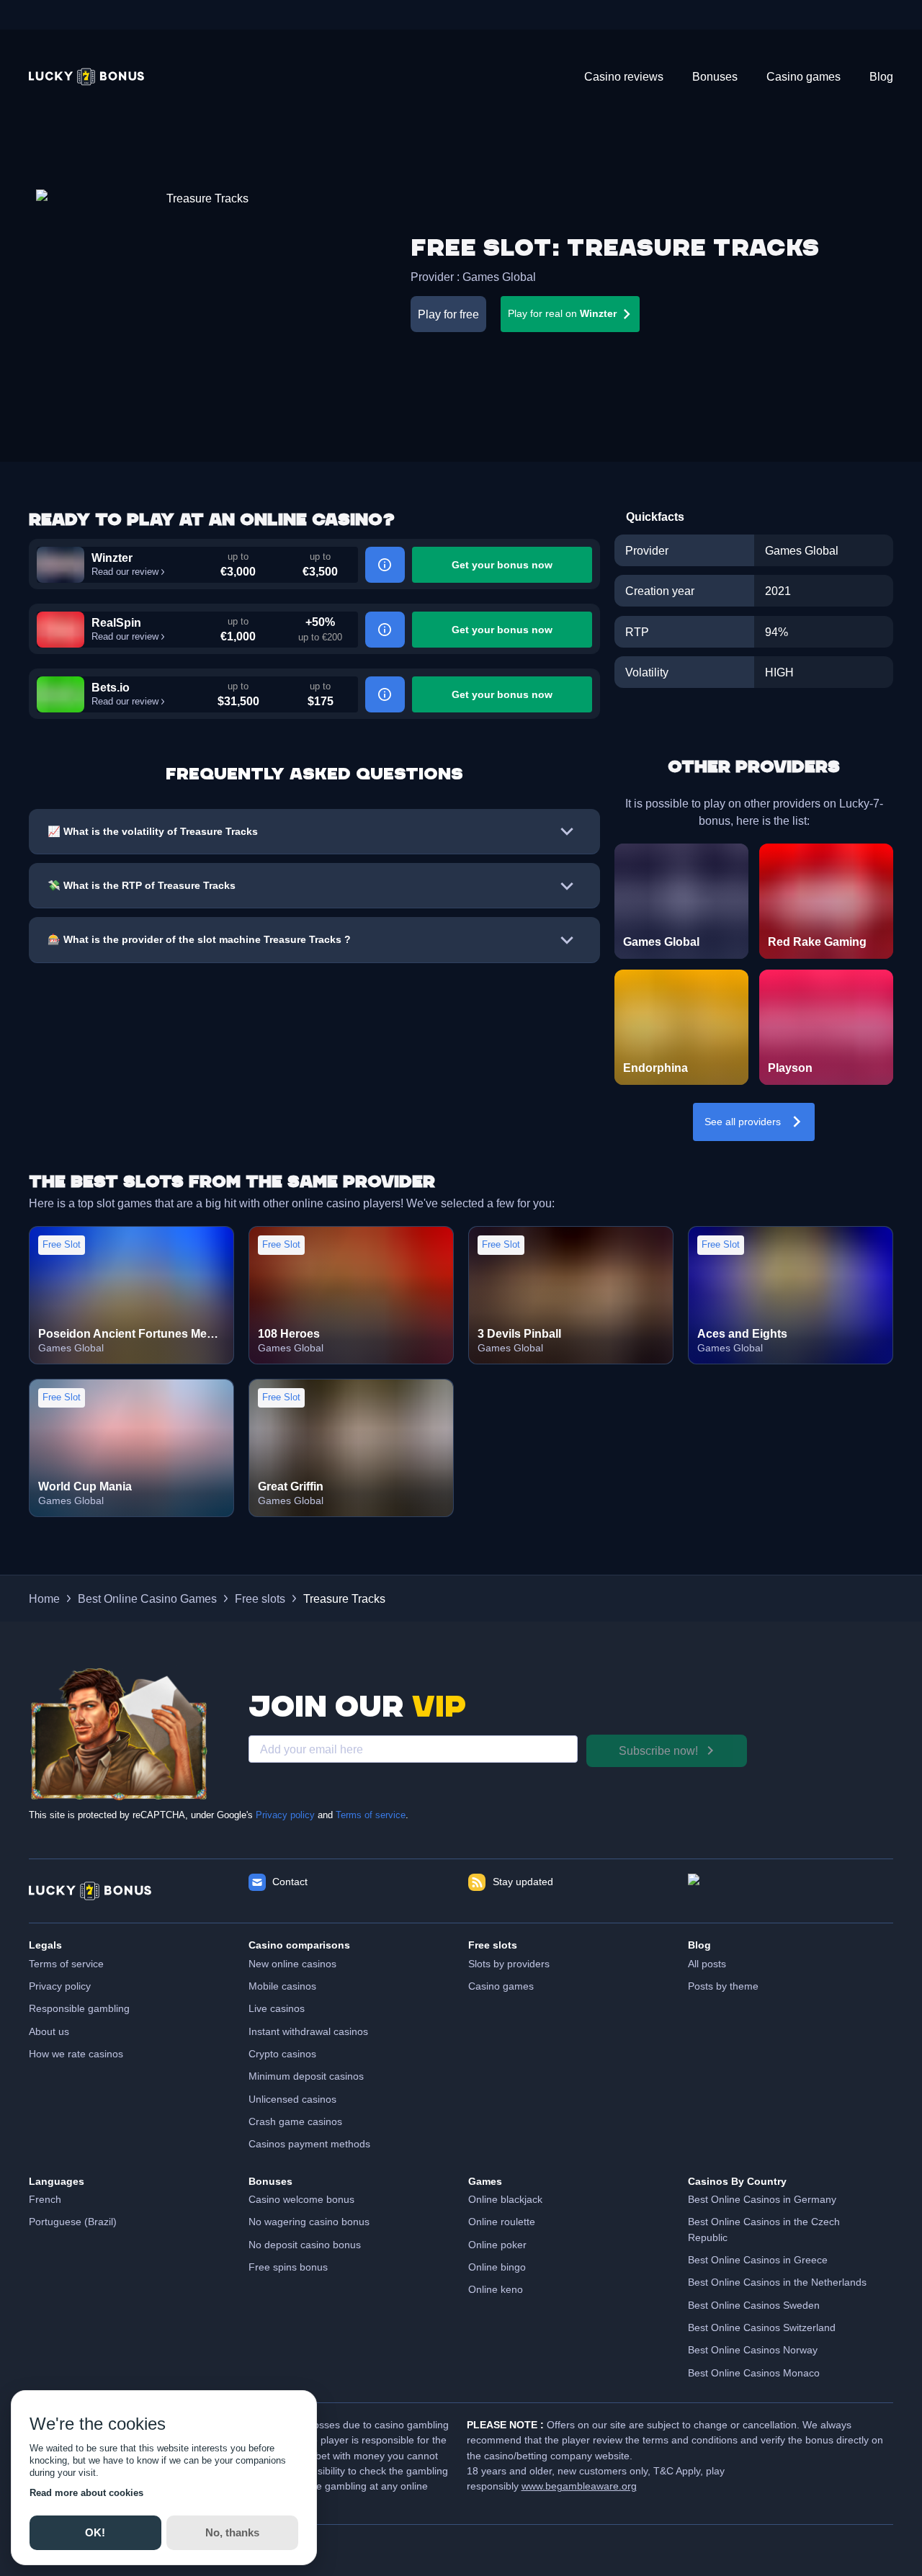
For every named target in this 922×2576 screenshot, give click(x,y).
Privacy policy (285, 1815)
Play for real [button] (562, 313)
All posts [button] (707, 1964)
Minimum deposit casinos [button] (306, 2076)
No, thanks (232, 2532)
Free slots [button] (260, 1598)
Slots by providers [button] (509, 1964)
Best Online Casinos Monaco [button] (754, 2373)
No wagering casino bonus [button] (309, 2222)
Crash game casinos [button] (295, 2121)
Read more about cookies (86, 2493)
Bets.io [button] (111, 687)
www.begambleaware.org (579, 2486)
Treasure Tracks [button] (344, 1598)
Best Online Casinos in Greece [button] (758, 2260)
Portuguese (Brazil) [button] (73, 2222)
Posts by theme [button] (723, 1986)
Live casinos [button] (277, 2008)
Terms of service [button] (66, 1964)
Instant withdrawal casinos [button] (308, 2031)
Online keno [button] (496, 2289)
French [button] (45, 2199)
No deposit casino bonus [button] (305, 2245)
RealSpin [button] (116, 622)
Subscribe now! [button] (658, 1750)
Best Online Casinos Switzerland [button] (762, 2327)
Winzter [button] (112, 558)
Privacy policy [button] (60, 1986)
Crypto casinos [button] (282, 2054)
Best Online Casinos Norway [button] (753, 2350)
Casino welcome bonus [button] (301, 2199)
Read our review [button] (125, 572)
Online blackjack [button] (505, 2199)
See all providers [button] (743, 1122)
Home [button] (44, 1598)
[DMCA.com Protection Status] (791, 1891)
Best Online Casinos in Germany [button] (762, 2199)
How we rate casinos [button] (76, 2054)
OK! (95, 2532)
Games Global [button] (499, 277)
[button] (86, 77)
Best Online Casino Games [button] (147, 1598)
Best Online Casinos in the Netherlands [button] (777, 2282)
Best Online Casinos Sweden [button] (754, 2305)
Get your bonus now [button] (502, 565)
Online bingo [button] (497, 2267)
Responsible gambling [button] (79, 2008)
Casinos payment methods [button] (309, 2144)
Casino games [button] (501, 1986)
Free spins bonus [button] (288, 2267)
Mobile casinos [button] (282, 1986)
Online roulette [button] (502, 2222)
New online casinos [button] (292, 1964)
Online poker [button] (497, 2245)
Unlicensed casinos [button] (292, 2099)
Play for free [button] (448, 314)
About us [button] (49, 2031)
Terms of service (371, 1815)
